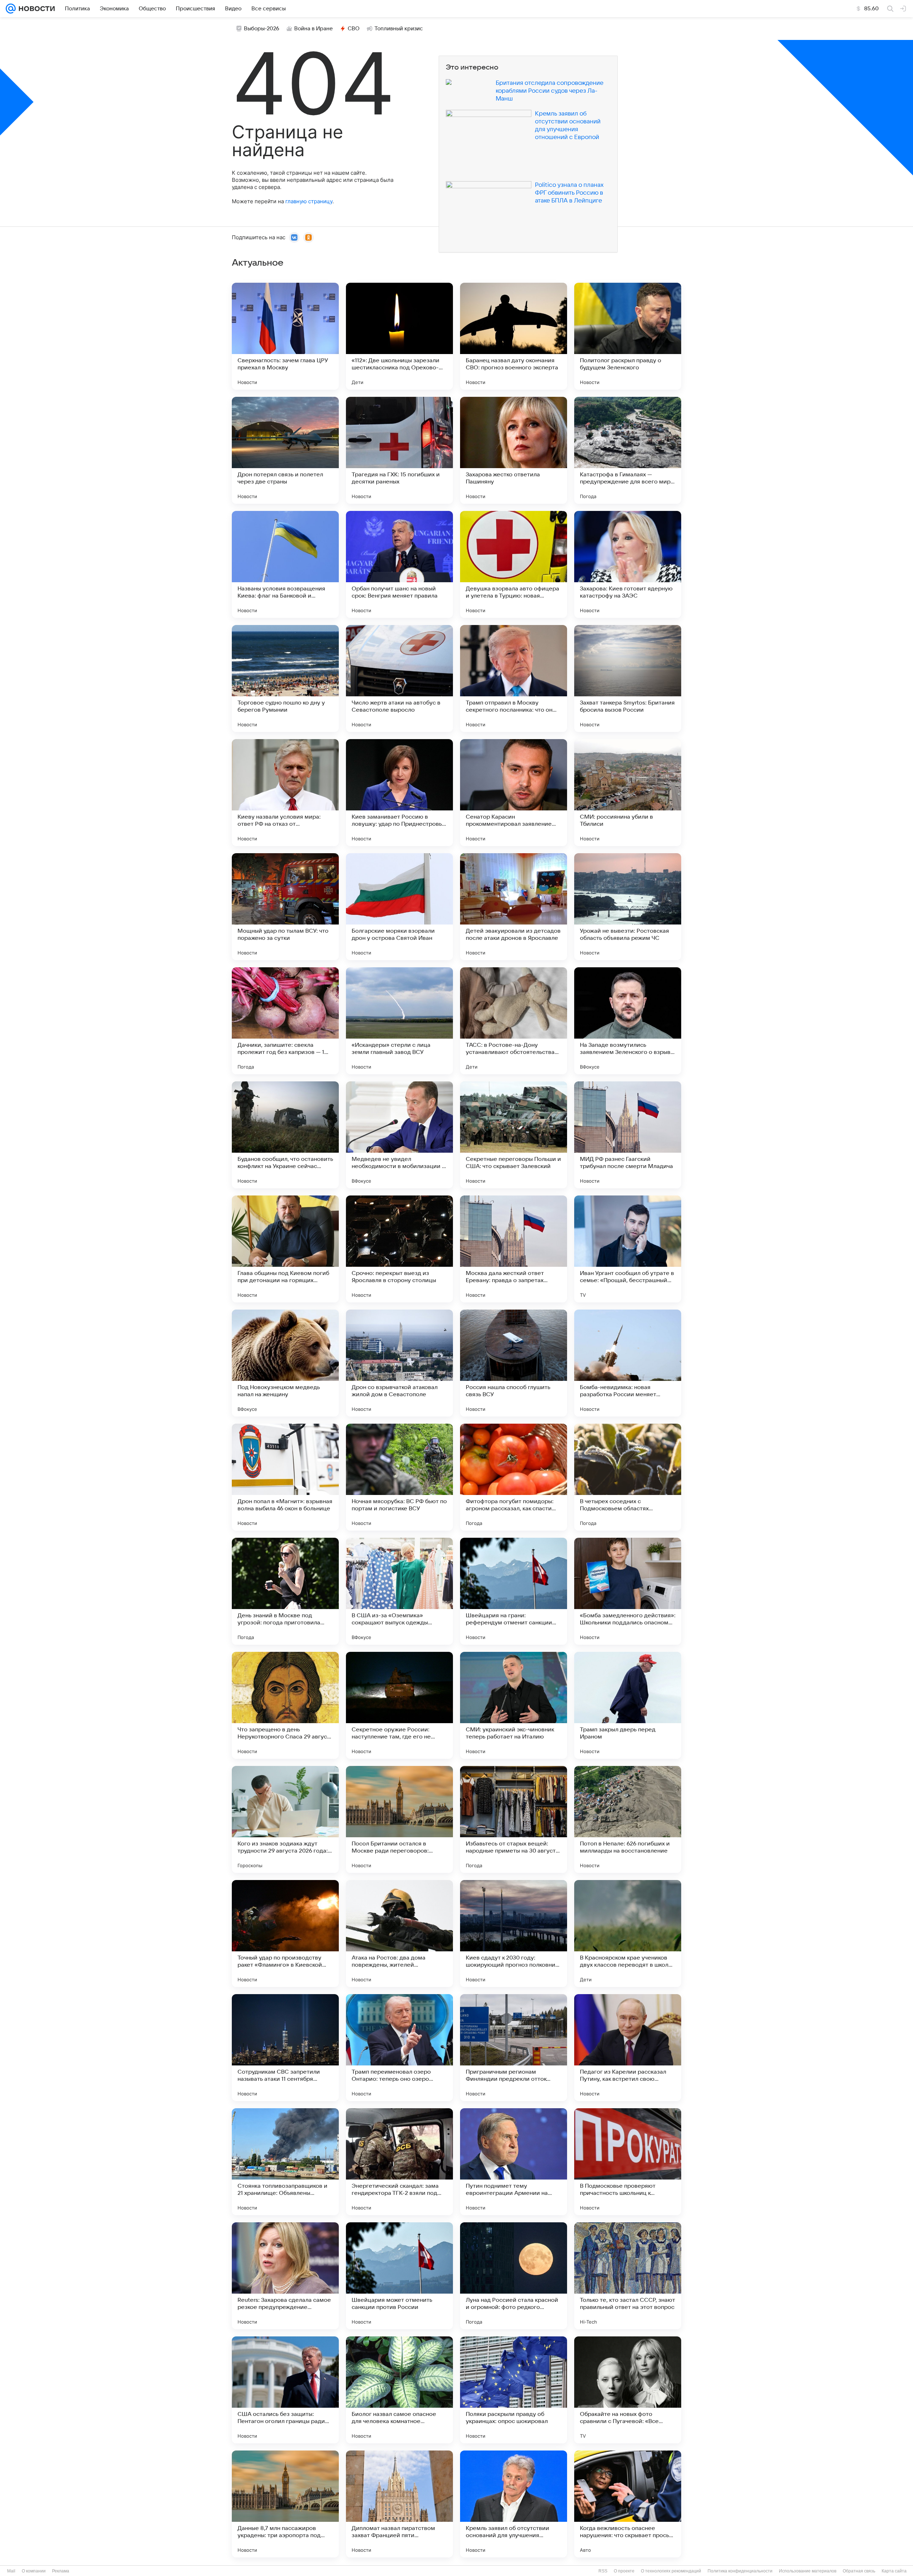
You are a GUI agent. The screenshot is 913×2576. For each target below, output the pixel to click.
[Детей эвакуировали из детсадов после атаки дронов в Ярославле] (514, 907)
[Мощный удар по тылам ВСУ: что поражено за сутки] (285, 907)
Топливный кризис (399, 29)
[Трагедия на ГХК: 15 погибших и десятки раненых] (399, 450)
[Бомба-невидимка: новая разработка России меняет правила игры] (628, 1363)
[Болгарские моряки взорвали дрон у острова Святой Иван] (399, 907)
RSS (603, 2571)
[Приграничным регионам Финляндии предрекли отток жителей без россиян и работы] (514, 2048)
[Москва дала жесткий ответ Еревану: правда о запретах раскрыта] (514, 1249)
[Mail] (11, 9)
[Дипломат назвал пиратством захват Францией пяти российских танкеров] (399, 2504)
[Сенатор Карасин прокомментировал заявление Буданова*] (514, 793)
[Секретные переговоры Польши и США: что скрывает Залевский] (514, 1135)
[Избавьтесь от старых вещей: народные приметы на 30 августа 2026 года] (514, 1819)
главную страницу (309, 201)
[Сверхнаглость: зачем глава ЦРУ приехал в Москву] (285, 336)
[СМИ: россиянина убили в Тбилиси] (628, 793)
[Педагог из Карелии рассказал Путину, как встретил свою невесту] (628, 2048)
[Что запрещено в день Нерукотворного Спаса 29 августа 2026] (285, 1705)
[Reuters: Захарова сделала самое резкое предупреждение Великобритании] (285, 2276)
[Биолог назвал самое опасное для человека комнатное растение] (399, 2390)
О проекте (624, 2571)
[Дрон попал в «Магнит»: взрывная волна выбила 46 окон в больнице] (285, 1477)
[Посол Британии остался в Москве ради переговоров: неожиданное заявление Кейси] (399, 1819)
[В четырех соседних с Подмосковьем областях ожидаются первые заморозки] (628, 1477)
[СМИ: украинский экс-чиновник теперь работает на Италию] (514, 1705)
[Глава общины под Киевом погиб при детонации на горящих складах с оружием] (285, 1249)
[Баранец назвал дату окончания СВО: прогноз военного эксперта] (514, 336)
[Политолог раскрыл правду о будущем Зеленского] (628, 336)
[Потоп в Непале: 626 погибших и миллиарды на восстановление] (628, 1819)
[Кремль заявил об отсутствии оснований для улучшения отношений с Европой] (514, 2504)
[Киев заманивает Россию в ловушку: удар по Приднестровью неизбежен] (399, 793)
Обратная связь (859, 2571)
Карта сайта (894, 2571)
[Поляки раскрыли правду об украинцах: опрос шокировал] (514, 2390)
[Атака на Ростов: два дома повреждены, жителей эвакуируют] (399, 1934)
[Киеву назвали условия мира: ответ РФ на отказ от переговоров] (285, 793)
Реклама (61, 2571)
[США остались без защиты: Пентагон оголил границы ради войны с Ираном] (285, 2390)
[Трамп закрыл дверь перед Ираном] (628, 1705)
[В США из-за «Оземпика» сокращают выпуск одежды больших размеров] (399, 1591)
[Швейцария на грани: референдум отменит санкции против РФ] (514, 1591)
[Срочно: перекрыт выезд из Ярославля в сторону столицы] (399, 1249)
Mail (11, 2571)
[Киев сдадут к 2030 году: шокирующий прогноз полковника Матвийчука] (514, 1934)
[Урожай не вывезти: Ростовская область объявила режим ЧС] (628, 907)
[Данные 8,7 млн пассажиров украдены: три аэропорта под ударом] (285, 2504)
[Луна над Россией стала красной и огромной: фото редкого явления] (514, 2276)
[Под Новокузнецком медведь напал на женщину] (285, 1363)
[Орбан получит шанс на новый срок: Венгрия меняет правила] (399, 564)
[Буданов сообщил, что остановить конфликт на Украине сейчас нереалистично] (285, 1135)
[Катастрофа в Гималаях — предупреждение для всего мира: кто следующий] (628, 450)
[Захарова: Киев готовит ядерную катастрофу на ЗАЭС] (628, 564)
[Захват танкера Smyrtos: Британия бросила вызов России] (628, 678)
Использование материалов (808, 2571)
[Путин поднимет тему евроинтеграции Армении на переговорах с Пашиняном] (514, 2162)
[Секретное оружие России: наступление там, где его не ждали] (399, 1705)
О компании (34, 2571)
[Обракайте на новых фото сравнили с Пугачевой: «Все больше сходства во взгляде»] (628, 2390)
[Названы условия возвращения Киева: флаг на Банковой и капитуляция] (285, 564)
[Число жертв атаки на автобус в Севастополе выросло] (399, 678)
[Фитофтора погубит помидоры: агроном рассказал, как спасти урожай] (514, 1477)
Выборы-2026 (262, 29)
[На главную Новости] (35, 9)
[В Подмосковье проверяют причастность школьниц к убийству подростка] (628, 2162)
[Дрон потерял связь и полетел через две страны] (285, 450)
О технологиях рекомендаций (671, 2571)
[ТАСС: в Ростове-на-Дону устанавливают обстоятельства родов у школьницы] (514, 1021)
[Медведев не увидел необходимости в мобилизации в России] (399, 1135)
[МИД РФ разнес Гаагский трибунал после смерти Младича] (628, 1135)
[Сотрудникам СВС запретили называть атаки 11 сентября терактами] (285, 2048)
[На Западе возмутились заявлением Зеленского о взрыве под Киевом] (628, 1021)
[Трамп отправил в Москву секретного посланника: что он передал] (514, 678)
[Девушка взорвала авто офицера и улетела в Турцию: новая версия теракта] (514, 564)
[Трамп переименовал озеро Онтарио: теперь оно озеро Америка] (399, 2048)
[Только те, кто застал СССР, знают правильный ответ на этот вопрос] (628, 2276)
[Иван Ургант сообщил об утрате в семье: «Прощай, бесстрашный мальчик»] (628, 1249)
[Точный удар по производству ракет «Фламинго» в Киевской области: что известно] (285, 1934)
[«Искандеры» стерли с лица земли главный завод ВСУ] (399, 1021)
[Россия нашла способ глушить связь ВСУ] (514, 1363)
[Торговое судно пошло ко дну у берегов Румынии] (285, 678)
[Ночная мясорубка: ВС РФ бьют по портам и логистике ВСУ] (399, 1477)
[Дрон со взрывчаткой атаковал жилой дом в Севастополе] (399, 1363)
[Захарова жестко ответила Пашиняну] (514, 450)
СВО (354, 29)
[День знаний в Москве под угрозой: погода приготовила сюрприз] (285, 1591)
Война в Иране (313, 29)
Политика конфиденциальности (740, 2571)
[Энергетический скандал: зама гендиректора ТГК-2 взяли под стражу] (399, 2162)
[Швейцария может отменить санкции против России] (399, 2276)
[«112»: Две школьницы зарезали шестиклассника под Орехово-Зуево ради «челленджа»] (399, 336)
